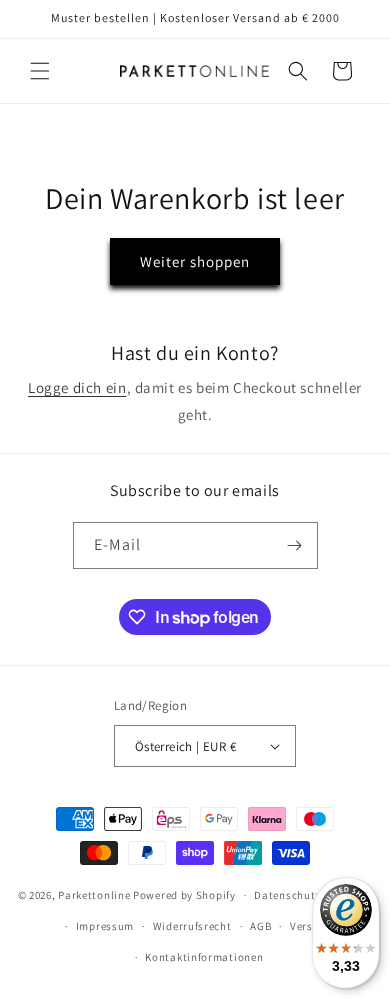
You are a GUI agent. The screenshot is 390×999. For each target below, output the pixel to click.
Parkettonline (94, 895)
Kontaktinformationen (204, 957)
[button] (40, 71)
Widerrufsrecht (192, 926)
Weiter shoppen (195, 261)
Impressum (105, 926)
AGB (260, 926)
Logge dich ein (77, 387)
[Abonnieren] (295, 545)
